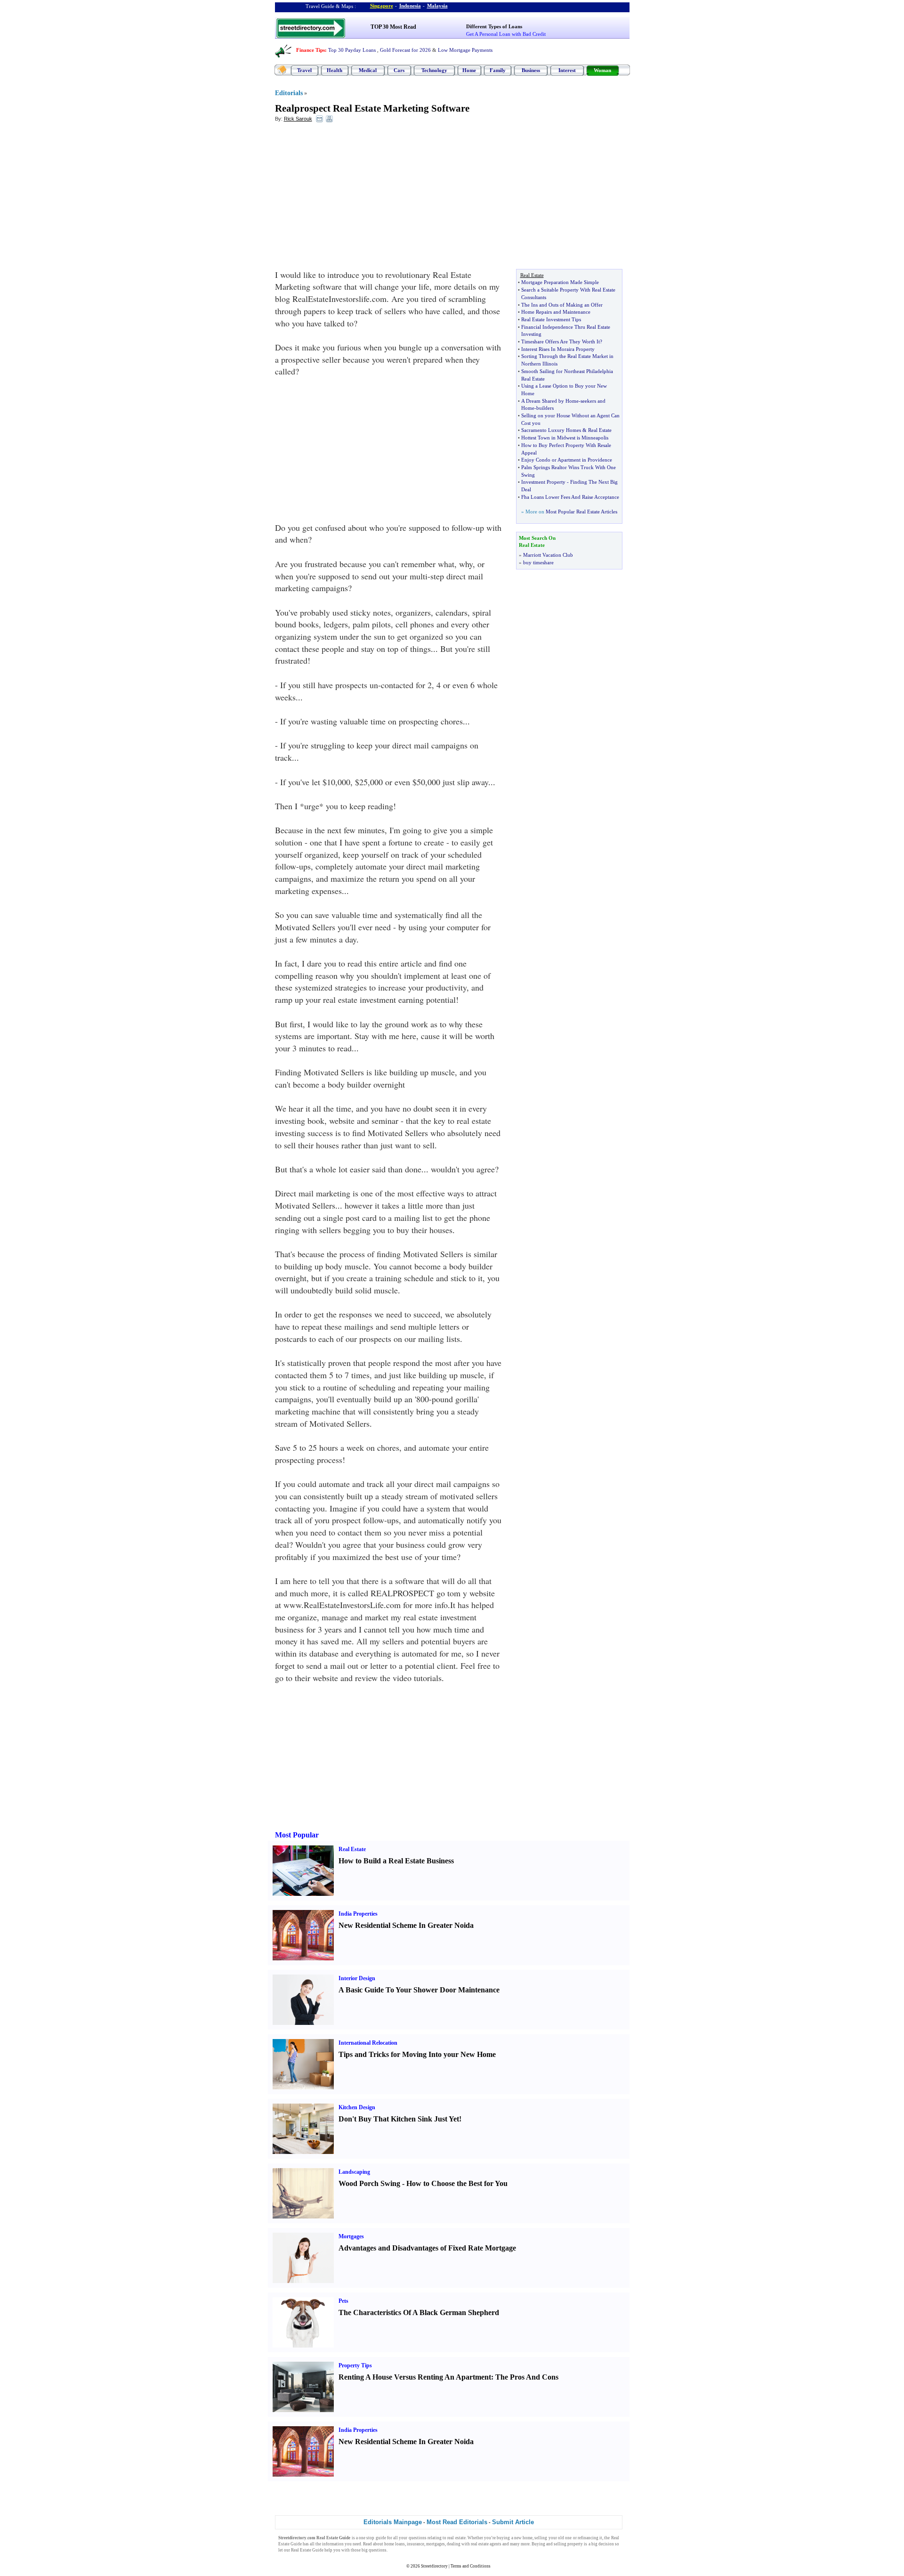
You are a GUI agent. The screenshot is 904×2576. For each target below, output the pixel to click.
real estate (456, 2538)
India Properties (358, 1914)
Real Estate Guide (307, 2550)
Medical (368, 70)
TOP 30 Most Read (393, 27)
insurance (416, 2544)
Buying (538, 2544)
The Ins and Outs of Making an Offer (562, 305)
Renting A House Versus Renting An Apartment (415, 2377)
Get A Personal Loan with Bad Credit (506, 34)
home (528, 2538)
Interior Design (357, 1978)
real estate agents (486, 2544)
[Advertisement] (352, 198)
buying (503, 2538)
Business (531, 70)
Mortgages (351, 2236)
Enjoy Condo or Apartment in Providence (567, 460)
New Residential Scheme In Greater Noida (406, 1925)
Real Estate (600, 430)
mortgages (436, 2544)
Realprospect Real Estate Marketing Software (372, 108)
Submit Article (513, 2522)
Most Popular (297, 1835)
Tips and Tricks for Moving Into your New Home (417, 2054)
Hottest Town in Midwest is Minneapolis (565, 438)
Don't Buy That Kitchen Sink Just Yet (399, 2119)
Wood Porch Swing (369, 2183)
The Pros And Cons (527, 2377)
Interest (567, 70)
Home (469, 70)
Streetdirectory (434, 2566)
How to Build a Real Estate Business (396, 1861)
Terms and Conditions (471, 2566)
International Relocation (368, 2043)
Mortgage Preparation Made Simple (560, 282)
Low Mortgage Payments (465, 50)
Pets (343, 2301)
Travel (304, 70)
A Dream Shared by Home (550, 401)
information (333, 2544)
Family (498, 70)
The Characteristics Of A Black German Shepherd (419, 2312)
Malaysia (437, 6)
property (575, 2544)
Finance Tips (311, 50)
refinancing (588, 2538)
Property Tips (355, 2365)
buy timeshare (538, 562)
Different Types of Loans (494, 26)
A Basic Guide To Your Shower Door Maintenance (419, 1990)
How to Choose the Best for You (457, 2183)
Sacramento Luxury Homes (551, 430)
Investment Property (543, 482)
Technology (434, 70)
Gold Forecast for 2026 (405, 50)
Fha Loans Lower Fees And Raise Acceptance (570, 497)
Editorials (289, 93)
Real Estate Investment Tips (551, 319)
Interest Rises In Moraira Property (558, 349)
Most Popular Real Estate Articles (581, 512)
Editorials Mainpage (393, 2522)
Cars (399, 70)
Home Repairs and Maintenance (556, 312)
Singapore (382, 6)
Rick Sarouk (298, 119)
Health (335, 70)
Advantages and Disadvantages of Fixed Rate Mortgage (427, 2248)
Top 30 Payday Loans (352, 50)
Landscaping (354, 2172)
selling (541, 2538)
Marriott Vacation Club (548, 555)
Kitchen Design (357, 2107)
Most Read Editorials (457, 2522)
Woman (602, 70)
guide (381, 2538)
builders (545, 408)
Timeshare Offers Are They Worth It (561, 341)
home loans (395, 2544)
